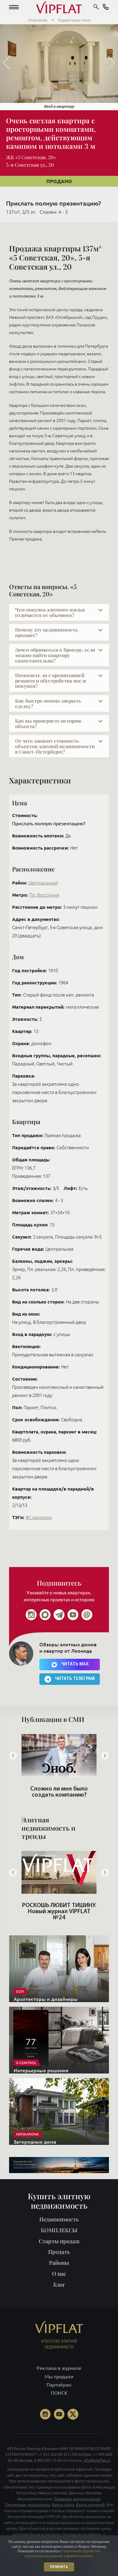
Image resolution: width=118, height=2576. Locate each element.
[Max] (45, 1615)
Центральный (43, 883)
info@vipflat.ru (97, 2460)
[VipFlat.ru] (59, 8)
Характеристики (74, 20)
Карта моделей (90, 2505)
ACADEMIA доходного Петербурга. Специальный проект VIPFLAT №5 (59, 1912)
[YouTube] (59, 2414)
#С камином (39, 1517)
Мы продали (59, 2376)
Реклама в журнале (59, 2368)
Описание (38, 20)
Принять (59, 2567)
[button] (14, 8)
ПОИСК (59, 2393)
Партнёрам (59, 2385)
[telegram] (59, 1615)
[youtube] (73, 1615)
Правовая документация (77, 2499)
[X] (73, 2414)
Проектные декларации (28, 2505)
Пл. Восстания (44, 895)
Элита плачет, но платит (59, 1789)
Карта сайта (63, 2505)
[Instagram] (31, 1615)
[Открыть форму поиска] (96, 8)
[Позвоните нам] (106, 8)
